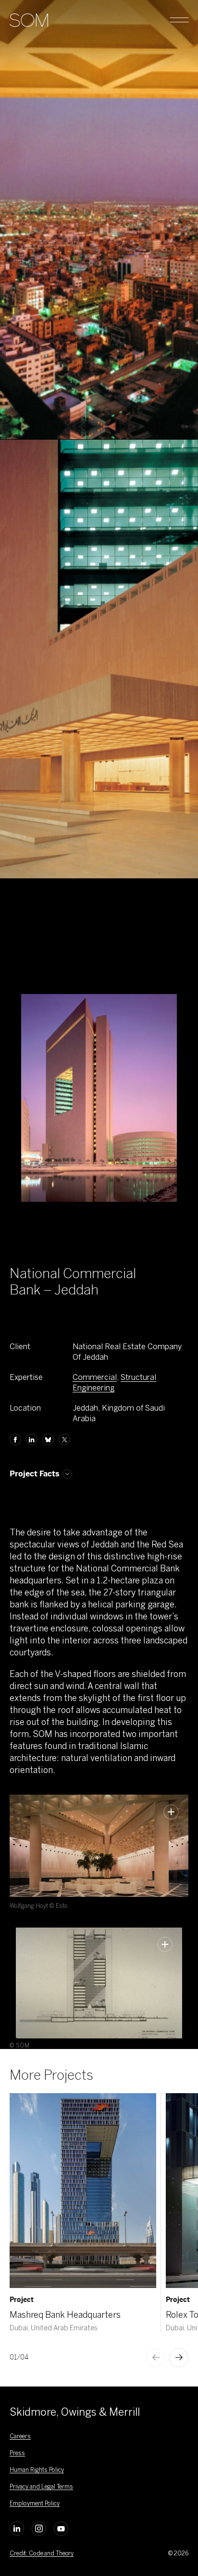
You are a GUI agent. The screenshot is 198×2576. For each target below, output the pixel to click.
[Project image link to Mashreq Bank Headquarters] (83, 2191)
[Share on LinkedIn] (32, 1439)
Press (17, 2453)
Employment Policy (35, 2504)
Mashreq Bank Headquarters (65, 2315)
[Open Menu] (179, 20)
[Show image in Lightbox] (171, 1812)
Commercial (95, 1377)
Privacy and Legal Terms (41, 2487)
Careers (20, 2436)
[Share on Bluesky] (48, 1439)
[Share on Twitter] (64, 1439)
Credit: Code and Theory (42, 2553)
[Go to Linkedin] (17, 2528)
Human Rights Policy (37, 2470)
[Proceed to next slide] (179, 2358)
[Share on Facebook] (15, 1439)
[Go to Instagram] (39, 2528)
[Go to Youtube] (61, 2528)
